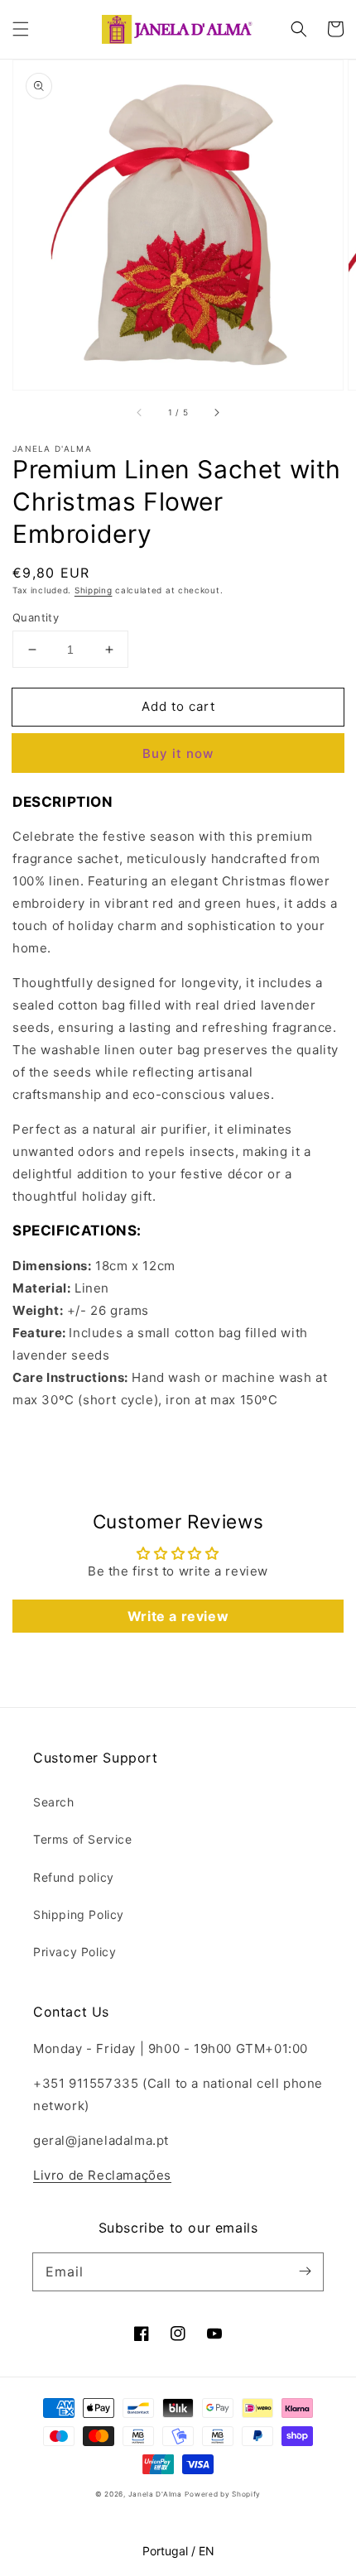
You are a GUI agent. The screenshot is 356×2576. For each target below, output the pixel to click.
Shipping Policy (79, 1914)
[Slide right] (216, 413)
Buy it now (178, 753)
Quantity (36, 617)
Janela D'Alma (155, 2494)
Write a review (178, 1616)
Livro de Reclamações (102, 2175)
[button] (21, 29)
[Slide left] (140, 413)
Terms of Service (83, 1839)
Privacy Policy (75, 1952)
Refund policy (74, 1877)
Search (54, 1802)
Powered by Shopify (223, 2494)
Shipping (94, 590)
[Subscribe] (305, 2271)
